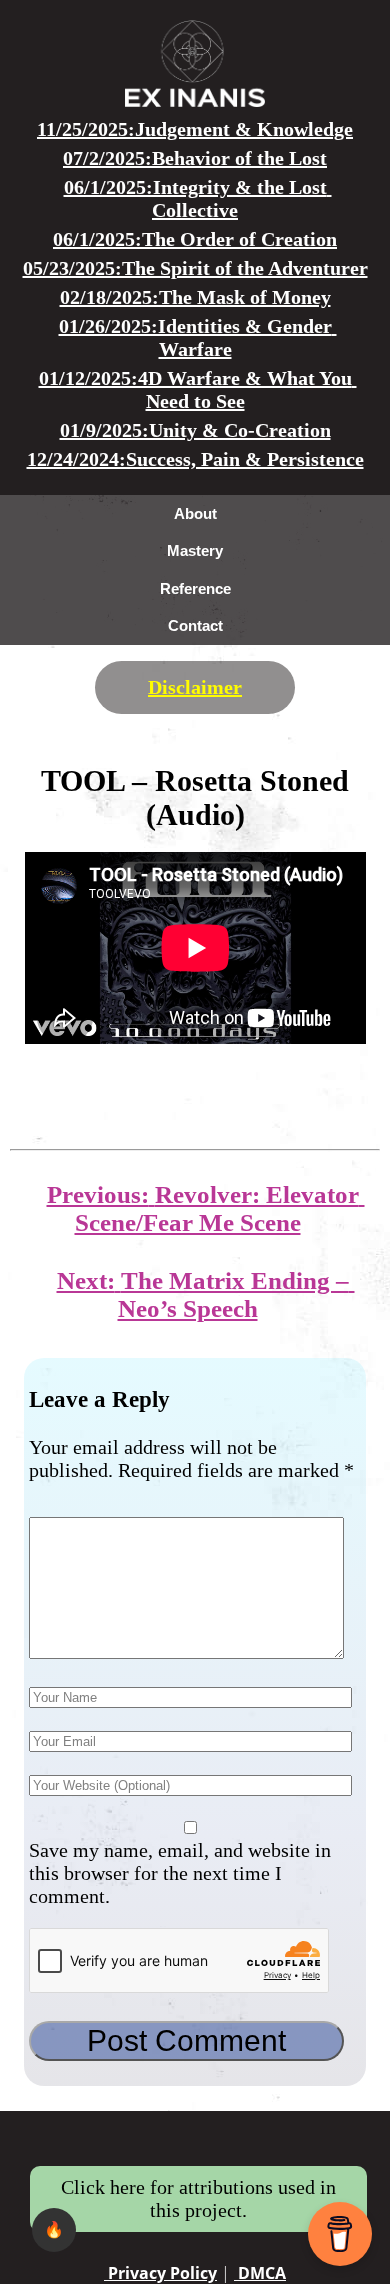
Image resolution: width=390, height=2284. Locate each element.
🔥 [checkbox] (54, 2229)
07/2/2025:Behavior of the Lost (195, 158)
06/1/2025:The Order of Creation (195, 239)
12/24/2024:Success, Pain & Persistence (195, 459)
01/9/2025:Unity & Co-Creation (195, 430)
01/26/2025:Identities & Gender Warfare (198, 337)
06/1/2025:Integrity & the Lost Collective (198, 198)
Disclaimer (195, 687)
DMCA (260, 2273)
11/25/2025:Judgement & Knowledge (195, 129)
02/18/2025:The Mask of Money (195, 297)
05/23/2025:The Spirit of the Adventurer (195, 268)
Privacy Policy (160, 2273)
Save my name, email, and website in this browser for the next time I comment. (180, 1873)
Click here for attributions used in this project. (198, 2198)
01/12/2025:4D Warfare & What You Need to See (198, 389)
